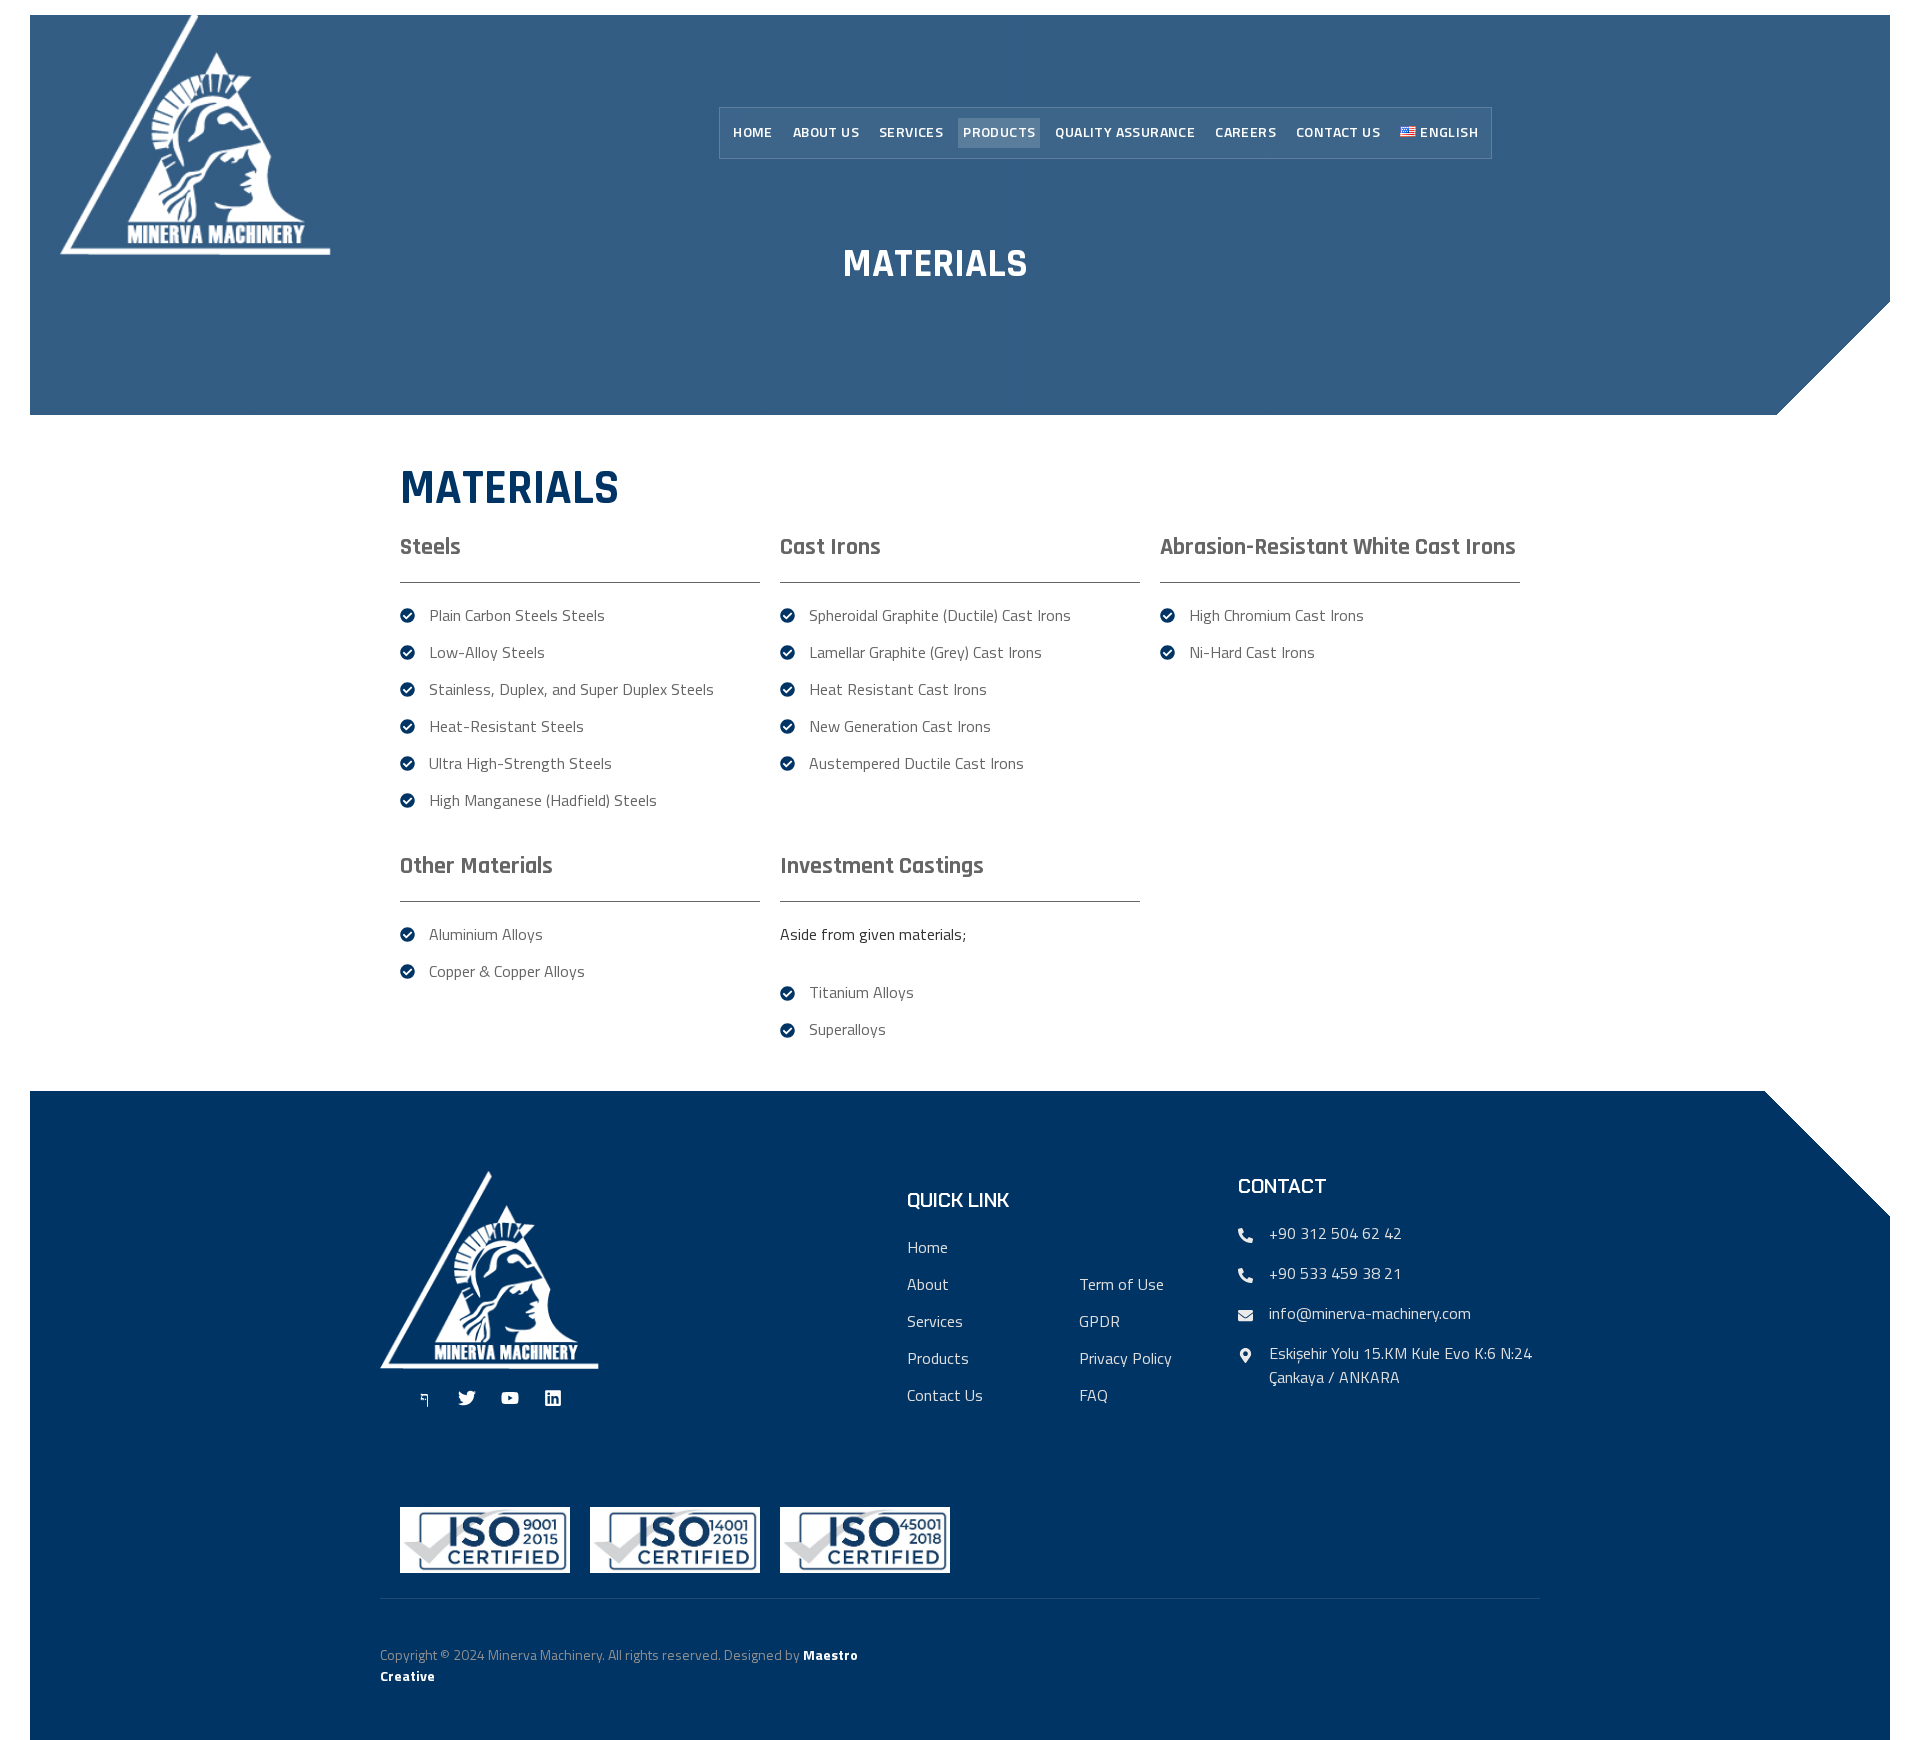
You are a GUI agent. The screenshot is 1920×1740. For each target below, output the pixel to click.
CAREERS (1245, 131)
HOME (753, 131)
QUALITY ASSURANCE (1125, 131)
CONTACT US (1338, 131)
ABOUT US (826, 131)
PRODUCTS (999, 131)
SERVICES (911, 131)
